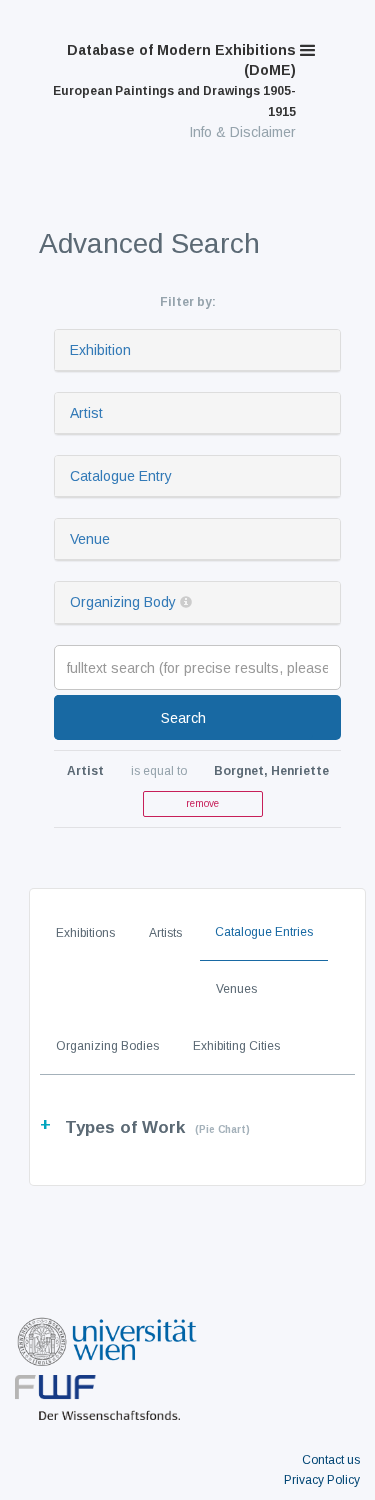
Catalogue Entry (121, 476)
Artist (86, 413)
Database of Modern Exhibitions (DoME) (174, 80)
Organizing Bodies (107, 1046)
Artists (165, 933)
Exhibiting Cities (236, 1046)
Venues (236, 989)
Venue (90, 539)
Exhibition (100, 350)
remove (202, 803)
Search (183, 718)
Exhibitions (85, 933)
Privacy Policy (322, 1480)
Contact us (331, 1460)
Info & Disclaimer (242, 132)
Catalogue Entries (264, 932)
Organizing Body (123, 602)
